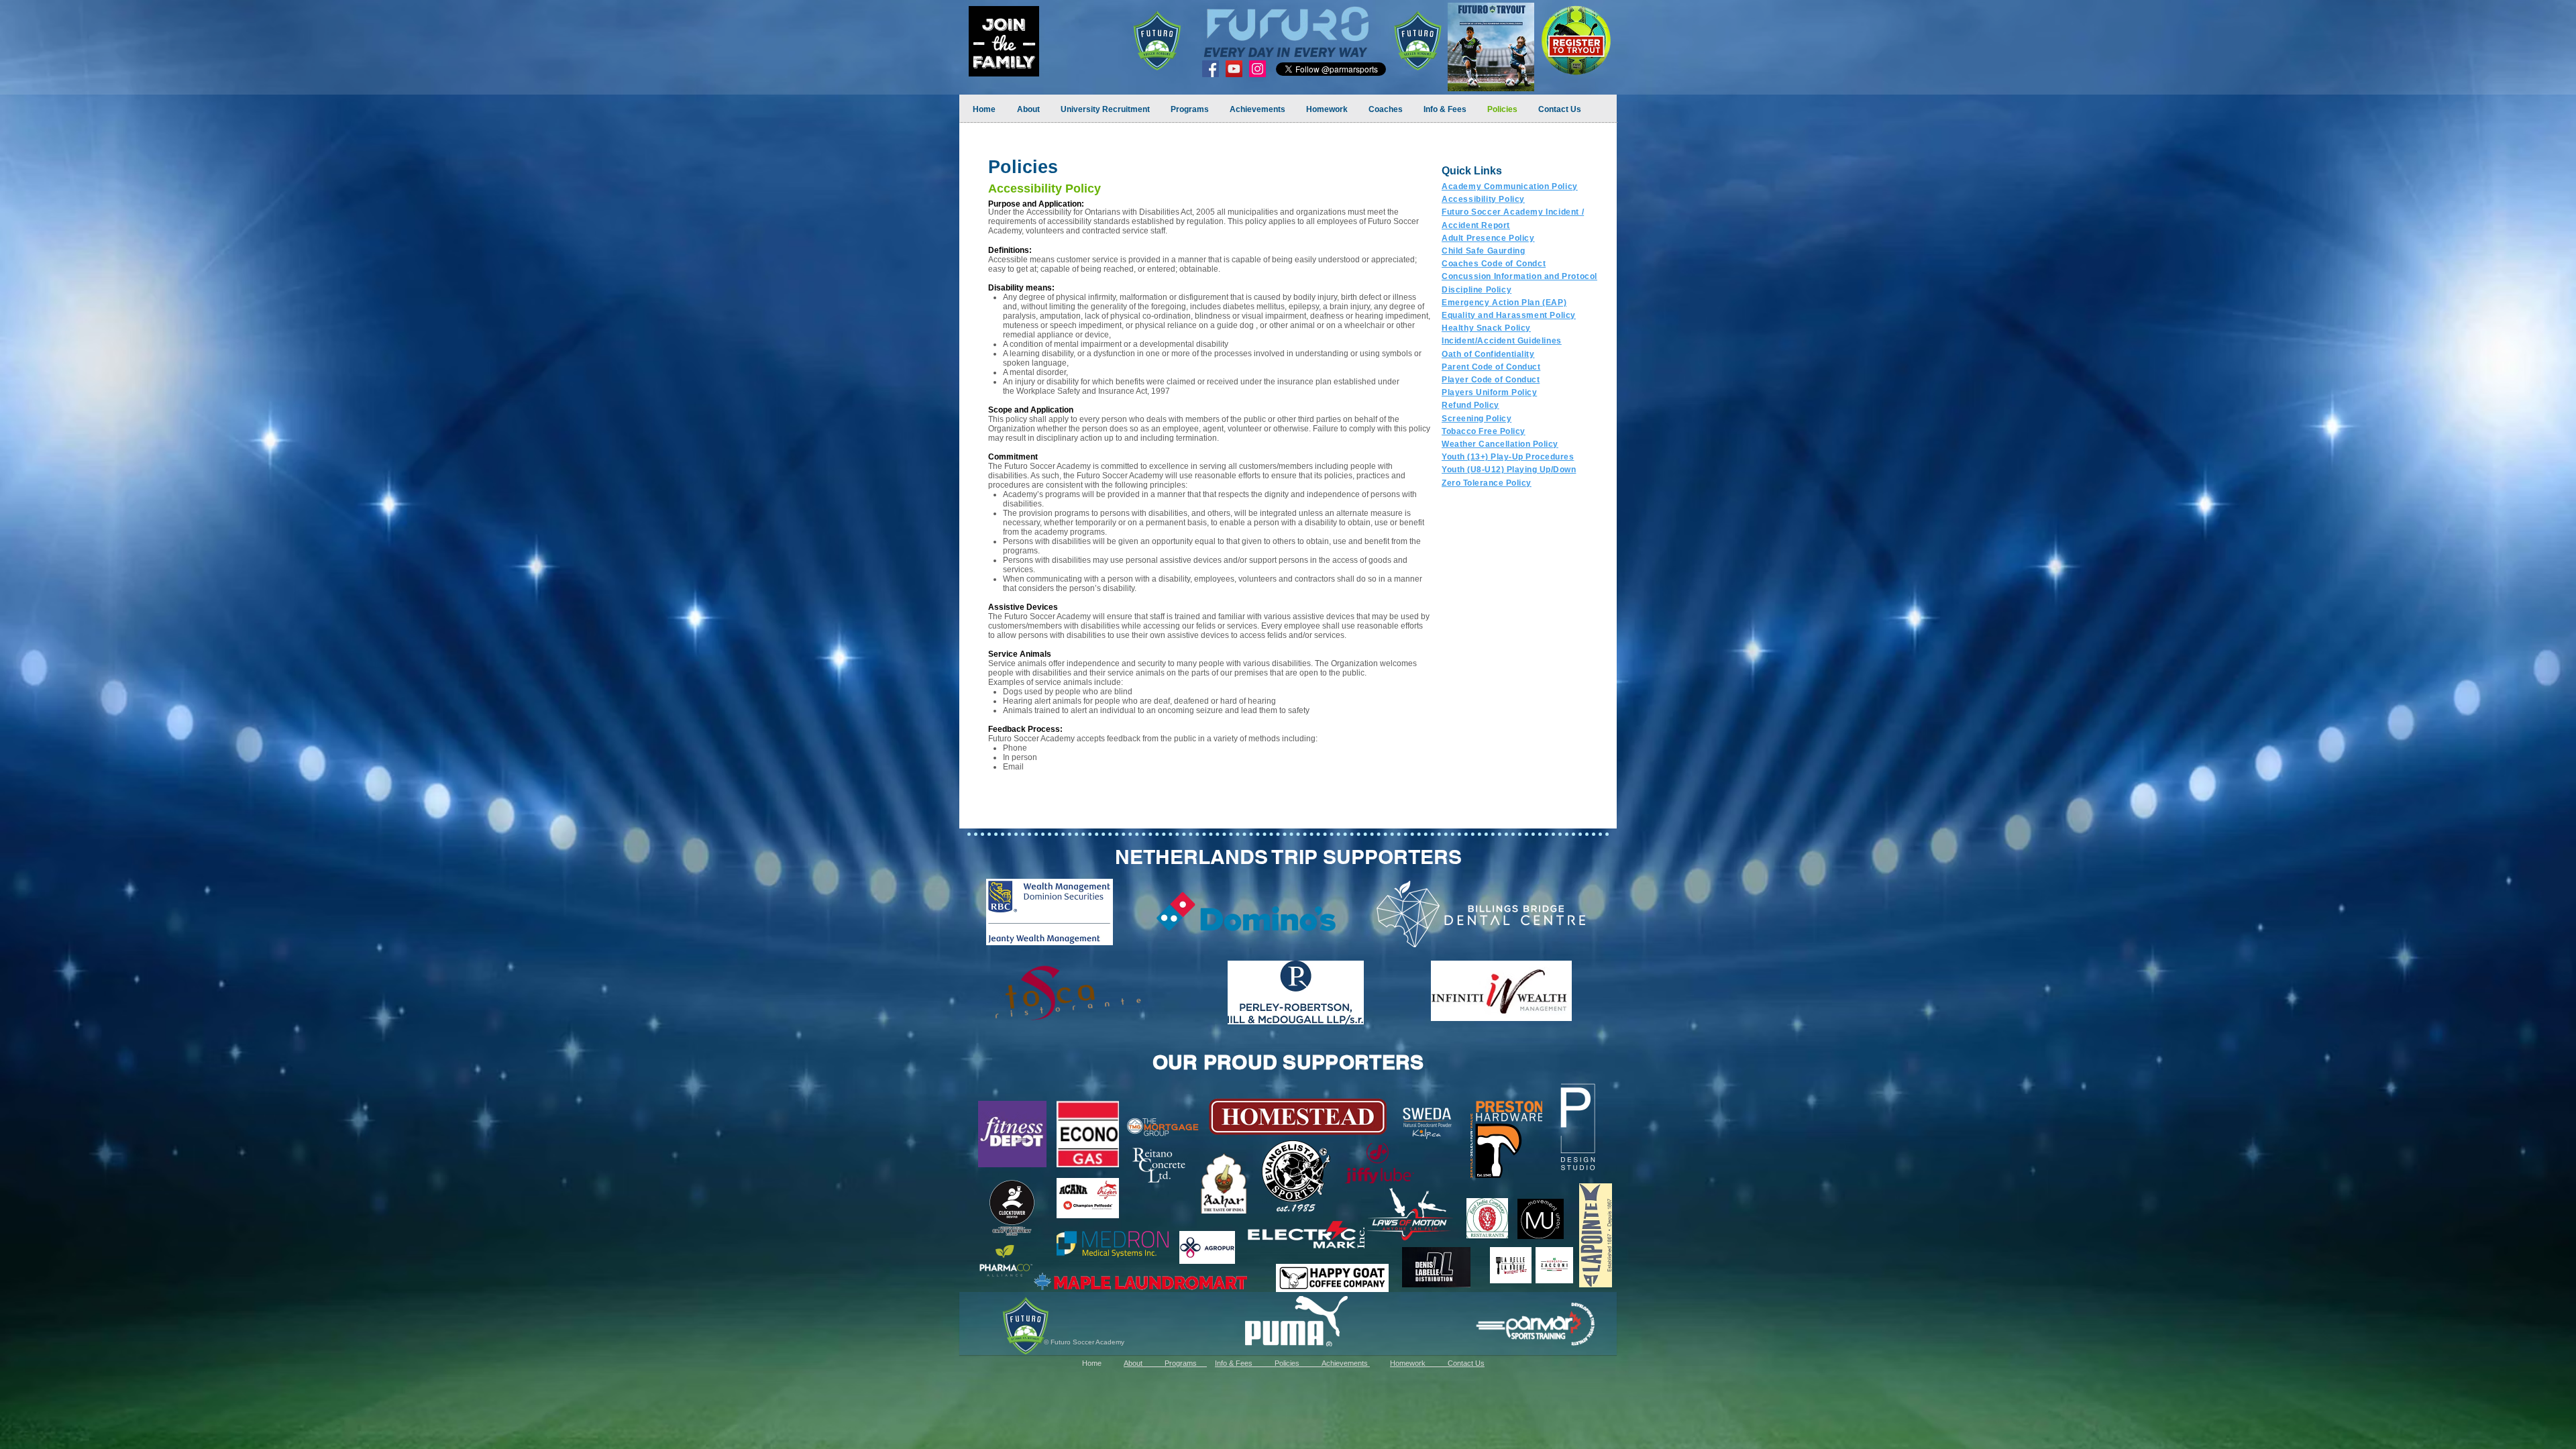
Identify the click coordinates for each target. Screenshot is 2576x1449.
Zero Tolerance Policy (1487, 483)
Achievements (1346, 1363)
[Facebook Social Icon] (1211, 69)
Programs (1186, 1363)
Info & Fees (1242, 1363)
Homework (1419, 1363)
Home (1103, 1363)
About (1144, 1363)
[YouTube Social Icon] (1234, 69)
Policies (1298, 1363)
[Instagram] (1257, 69)
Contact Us (1466, 1363)
